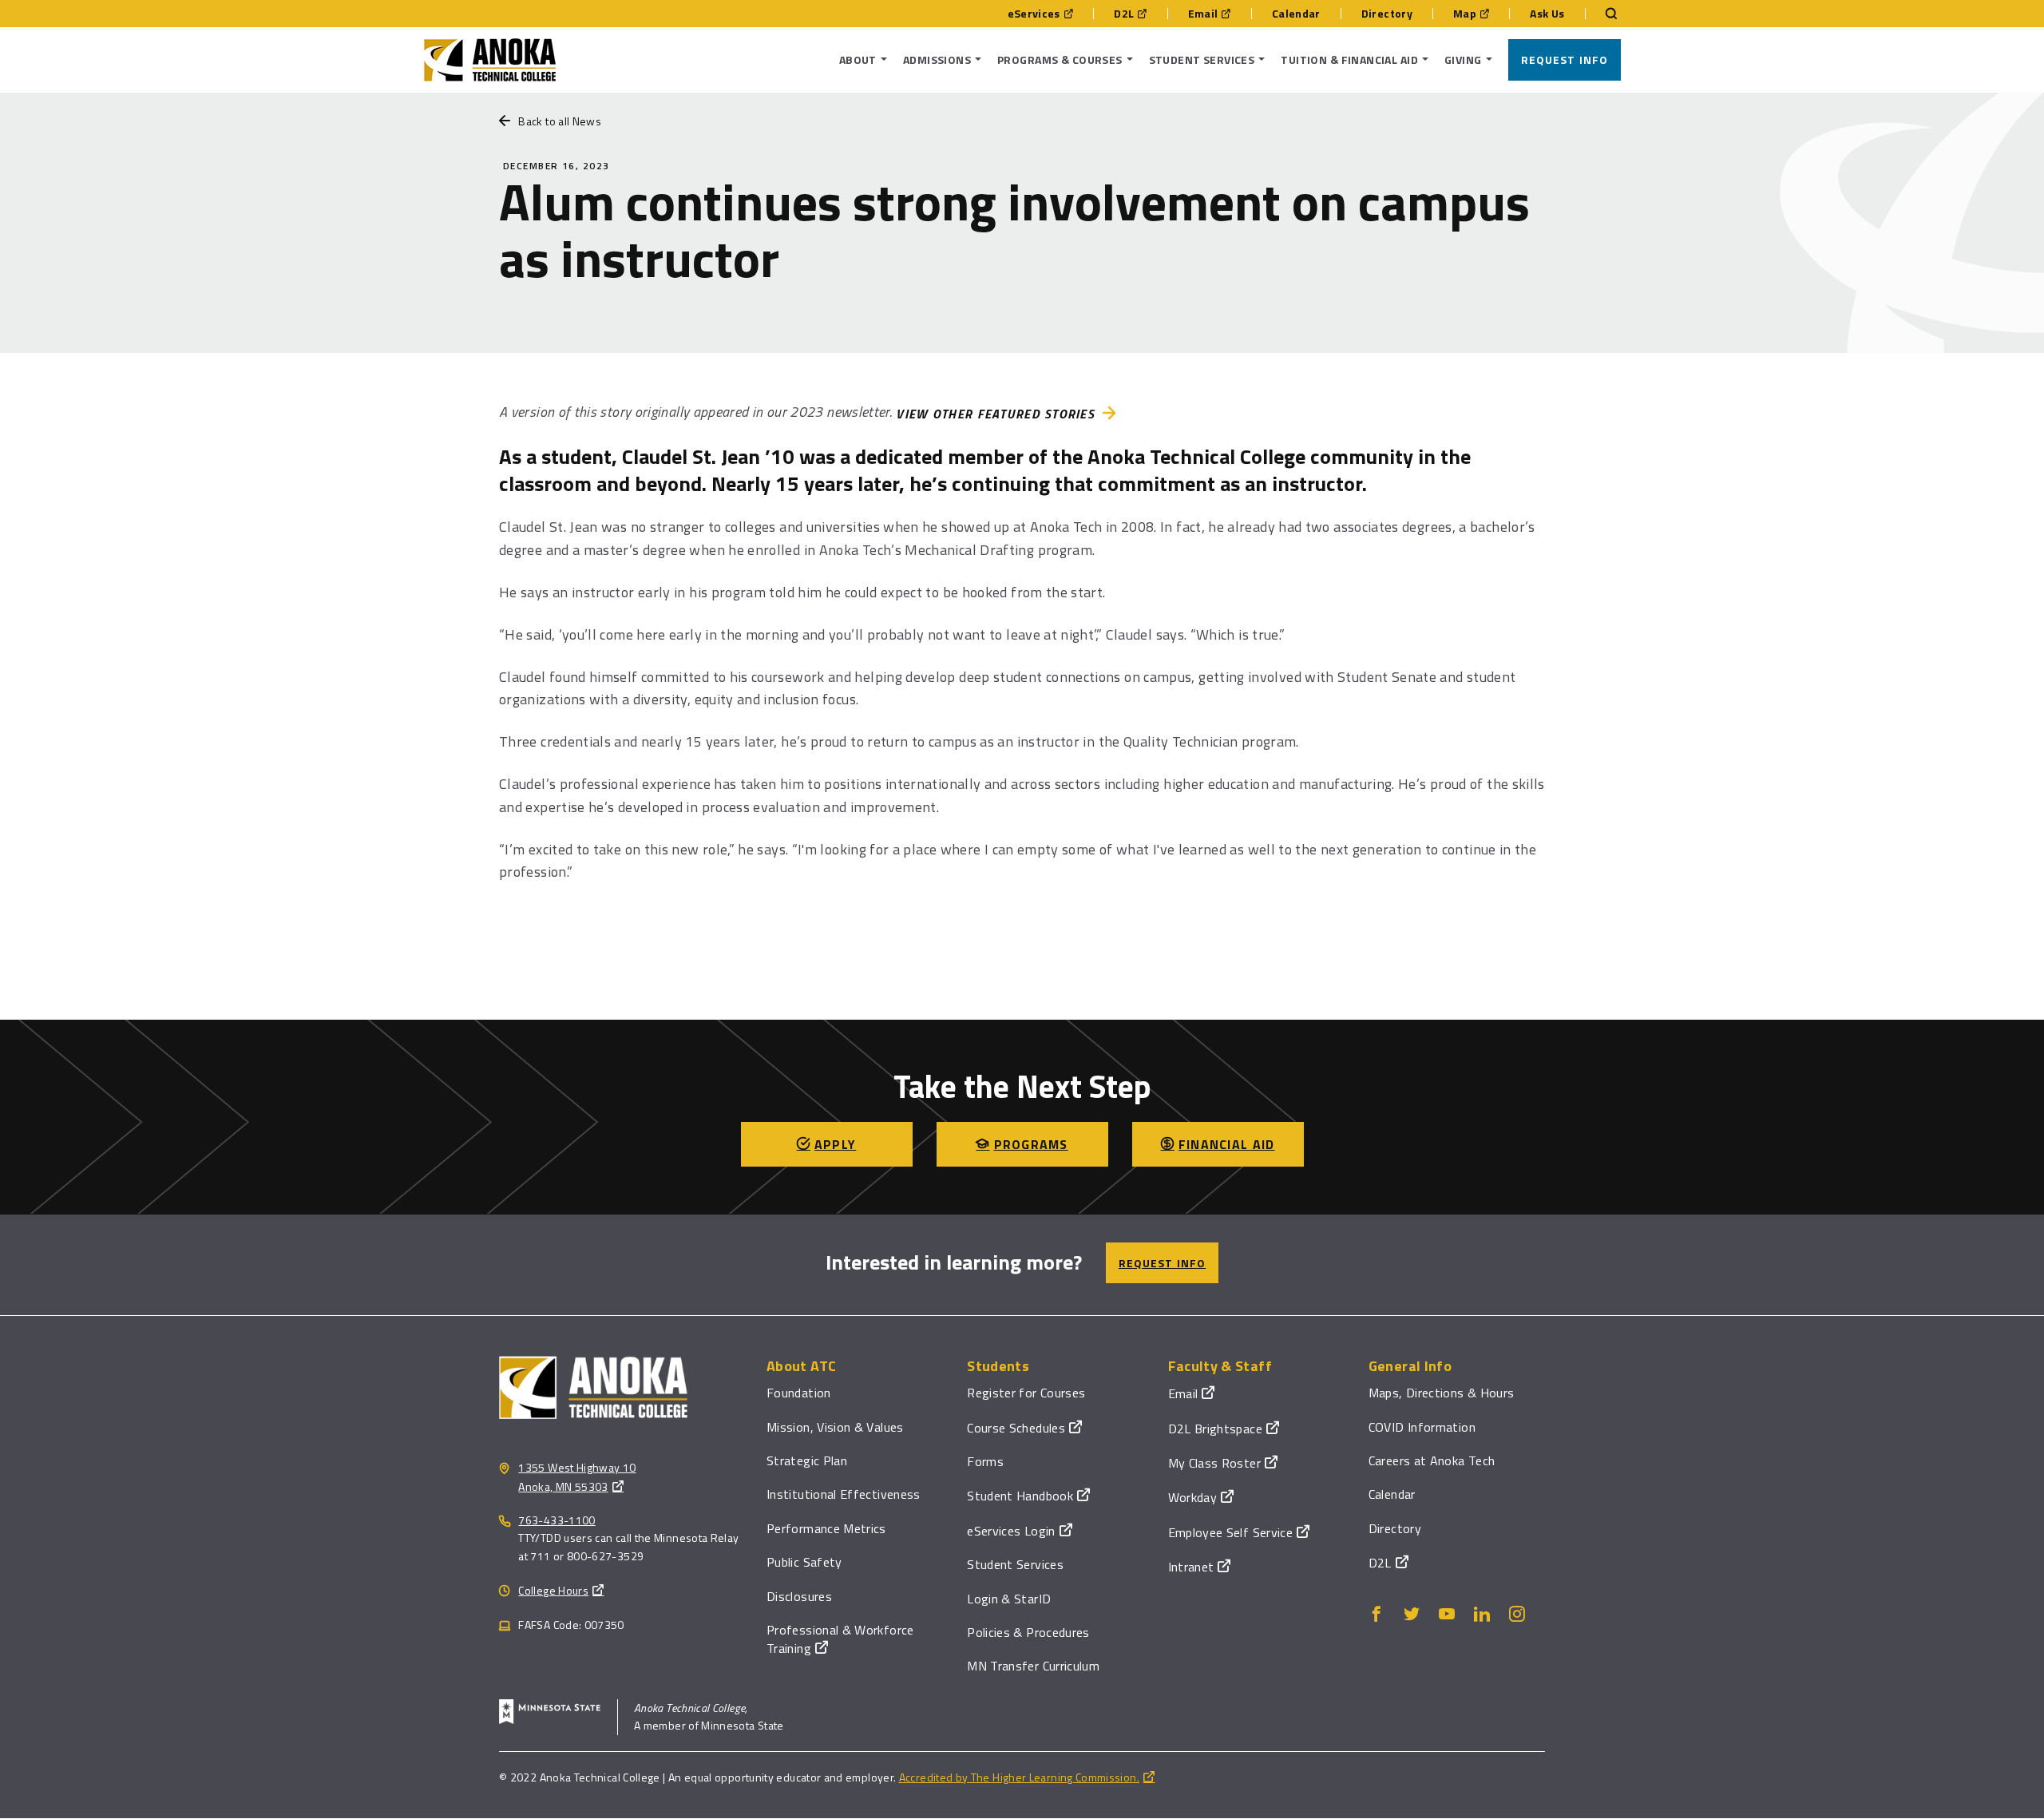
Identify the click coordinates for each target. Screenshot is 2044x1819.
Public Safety (804, 1562)
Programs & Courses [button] (1060, 59)
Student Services (1015, 1564)
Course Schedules (1016, 1428)
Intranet (1191, 1567)
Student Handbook (1020, 1496)
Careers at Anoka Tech (1432, 1460)
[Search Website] (1603, 14)
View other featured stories (995, 414)
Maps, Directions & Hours (1442, 1393)
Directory (1387, 14)
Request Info (1565, 59)
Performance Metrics (826, 1528)
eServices (1034, 14)
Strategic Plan (807, 1460)
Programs (1031, 1144)
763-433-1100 (557, 1520)
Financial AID (1227, 1144)
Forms (985, 1461)
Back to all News (560, 121)
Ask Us (1547, 14)
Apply (835, 1144)
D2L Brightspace (1215, 1429)
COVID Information (1422, 1427)
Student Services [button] (1202, 59)
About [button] (858, 59)
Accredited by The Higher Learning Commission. (1019, 1777)
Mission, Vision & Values (835, 1427)
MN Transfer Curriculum (1033, 1666)
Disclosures (799, 1596)
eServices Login (1011, 1531)
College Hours (553, 1590)
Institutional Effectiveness (844, 1494)
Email (1203, 14)
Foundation (799, 1393)
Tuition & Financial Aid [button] (1349, 59)
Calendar (1296, 14)
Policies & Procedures (1028, 1632)
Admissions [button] (937, 59)
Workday (1193, 1497)
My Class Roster (1214, 1463)
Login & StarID (1009, 1599)
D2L (1124, 14)
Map (1465, 14)
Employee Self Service (1231, 1532)
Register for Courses (1026, 1393)
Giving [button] (1463, 59)
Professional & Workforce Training (840, 1639)
